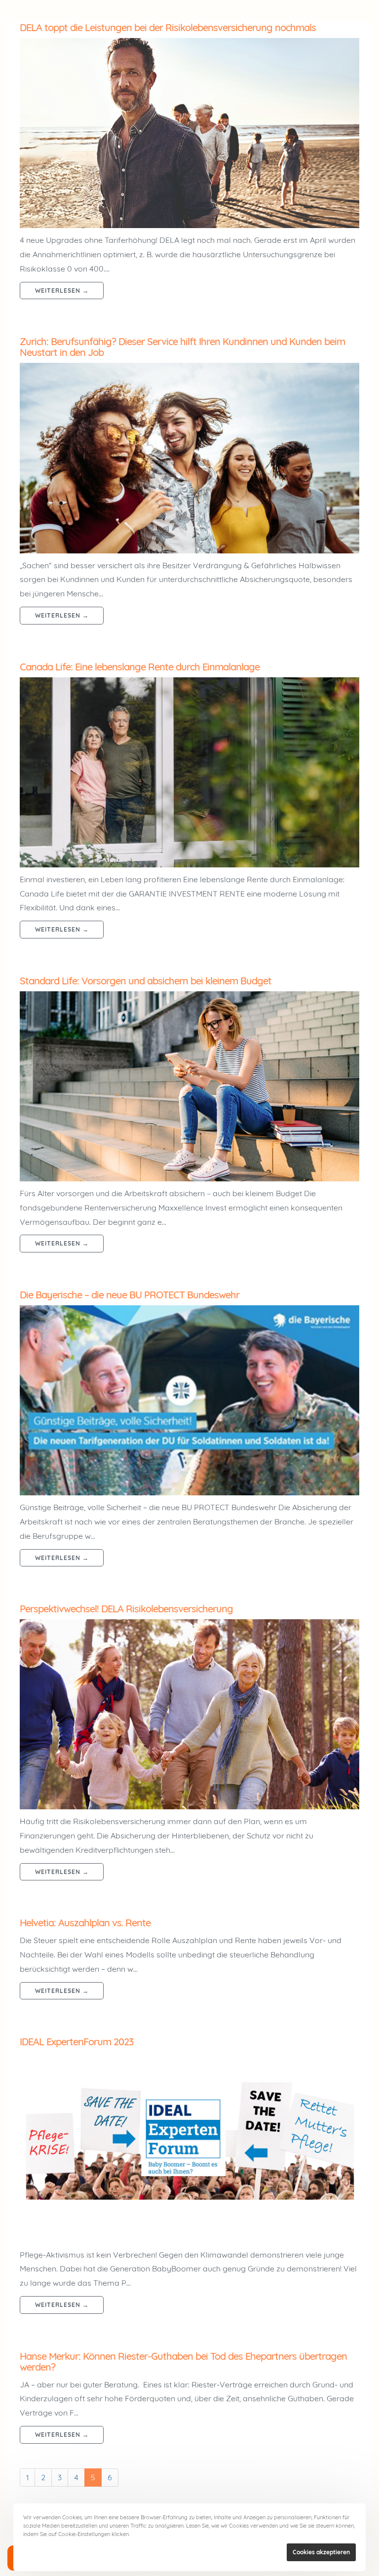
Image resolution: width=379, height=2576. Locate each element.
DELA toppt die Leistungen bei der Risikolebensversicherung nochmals (168, 27)
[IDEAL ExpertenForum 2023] (189, 2147)
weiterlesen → (62, 291)
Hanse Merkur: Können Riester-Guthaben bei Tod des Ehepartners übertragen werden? (183, 2361)
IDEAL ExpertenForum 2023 (76, 2042)
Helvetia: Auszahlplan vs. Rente (85, 1923)
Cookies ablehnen (250, 2552)
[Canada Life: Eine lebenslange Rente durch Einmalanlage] (189, 772)
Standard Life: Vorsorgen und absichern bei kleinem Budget (146, 981)
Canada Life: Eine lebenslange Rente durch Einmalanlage (140, 667)
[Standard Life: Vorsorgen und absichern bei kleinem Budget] (189, 1086)
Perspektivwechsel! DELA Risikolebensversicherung (126, 1609)
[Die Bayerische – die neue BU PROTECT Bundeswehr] (189, 1400)
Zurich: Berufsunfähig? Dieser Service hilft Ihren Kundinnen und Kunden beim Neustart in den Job (182, 347)
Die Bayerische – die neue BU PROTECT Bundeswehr (130, 1295)
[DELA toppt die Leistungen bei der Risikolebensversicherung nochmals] (189, 133)
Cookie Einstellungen (161, 2534)
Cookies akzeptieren (321, 2552)
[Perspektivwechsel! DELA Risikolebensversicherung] (189, 1714)
